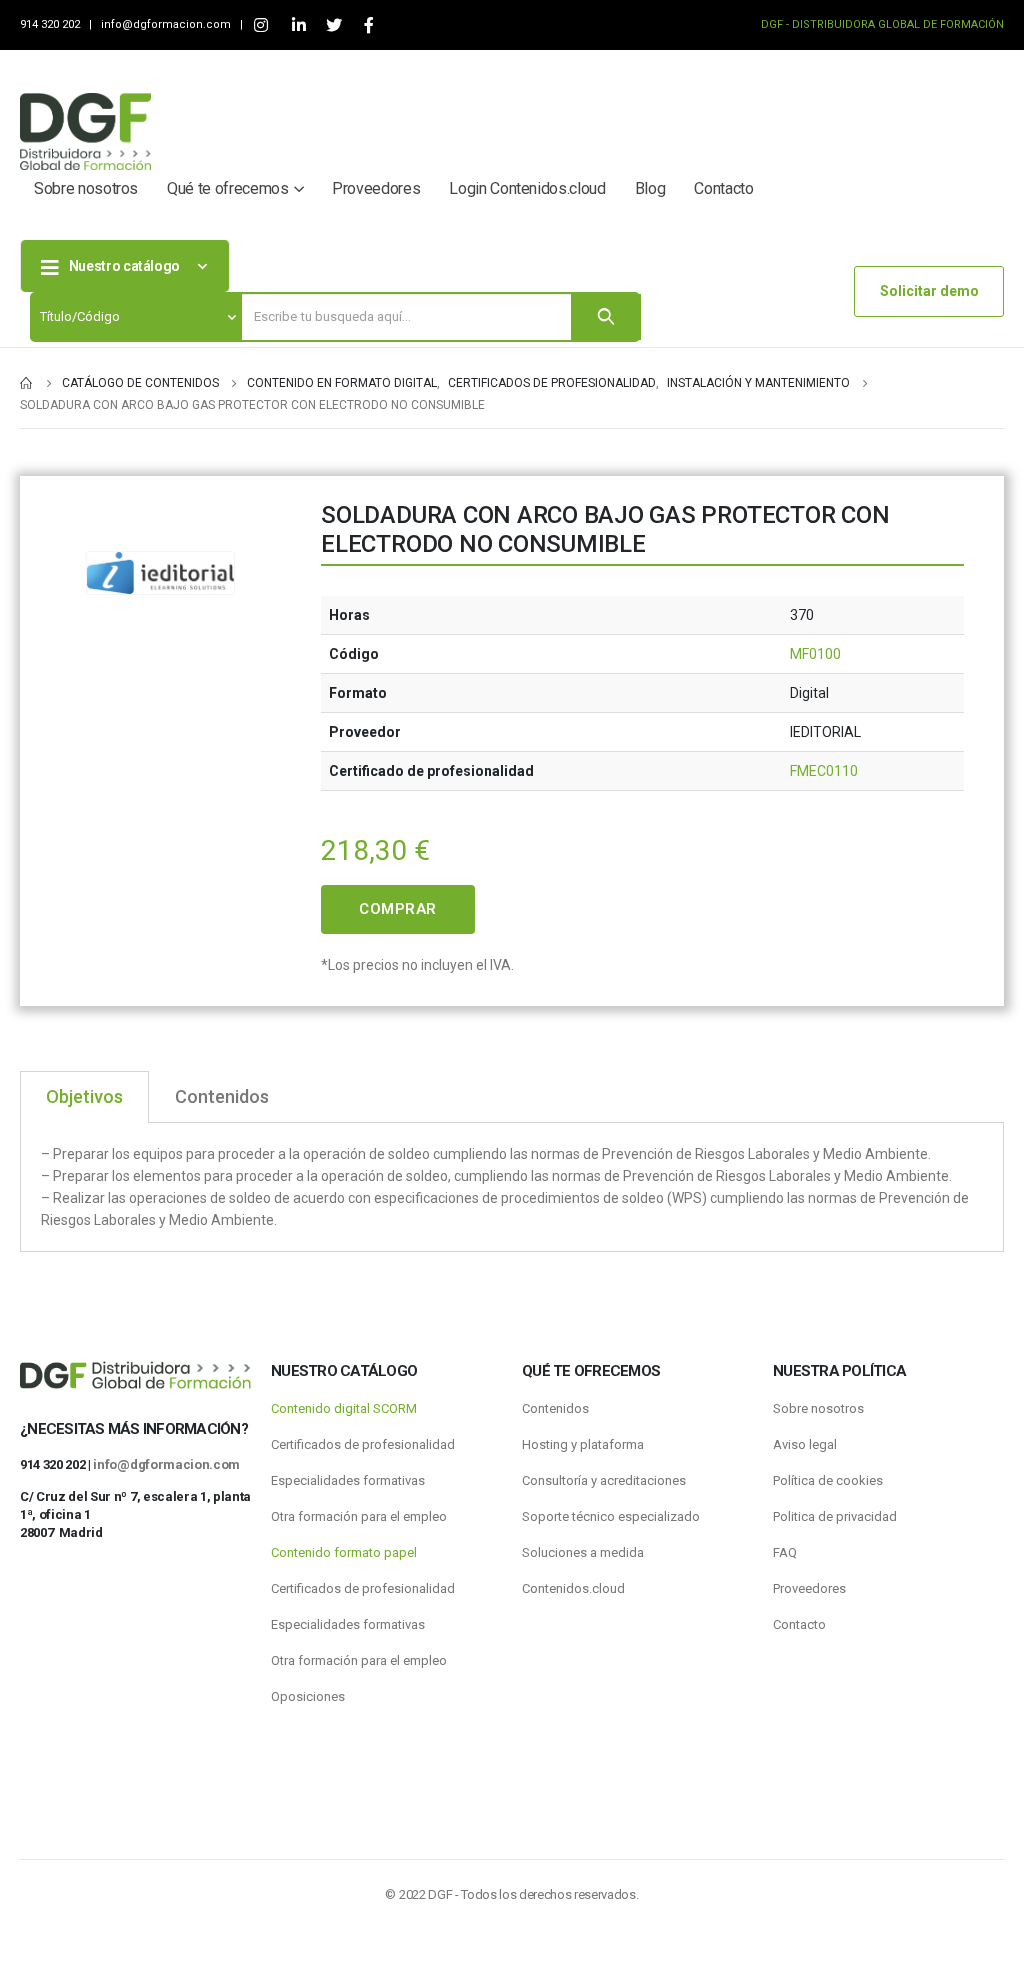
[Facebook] (368, 25)
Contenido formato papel (344, 1552)
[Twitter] (333, 25)
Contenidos (555, 1408)
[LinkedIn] (298, 25)
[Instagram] (260, 25)
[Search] (606, 317)
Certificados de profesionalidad (363, 1444)
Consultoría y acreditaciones (604, 1480)
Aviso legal (805, 1444)
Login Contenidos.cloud (527, 188)
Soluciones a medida (583, 1552)
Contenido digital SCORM (344, 1408)
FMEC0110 (824, 771)
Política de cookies (828, 1480)
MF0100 (815, 654)
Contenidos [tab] (222, 1096)
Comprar (398, 909)
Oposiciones (308, 1696)
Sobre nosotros (86, 188)
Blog (650, 188)
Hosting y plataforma (583, 1444)
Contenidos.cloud (573, 1588)
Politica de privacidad (835, 1516)
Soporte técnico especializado (611, 1516)
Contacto (723, 188)
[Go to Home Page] (27, 383)
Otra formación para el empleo (359, 1516)
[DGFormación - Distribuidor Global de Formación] (85, 131)
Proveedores (376, 188)
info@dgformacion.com (167, 24)
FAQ (785, 1552)
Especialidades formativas (348, 1480)
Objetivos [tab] (84, 1096)
